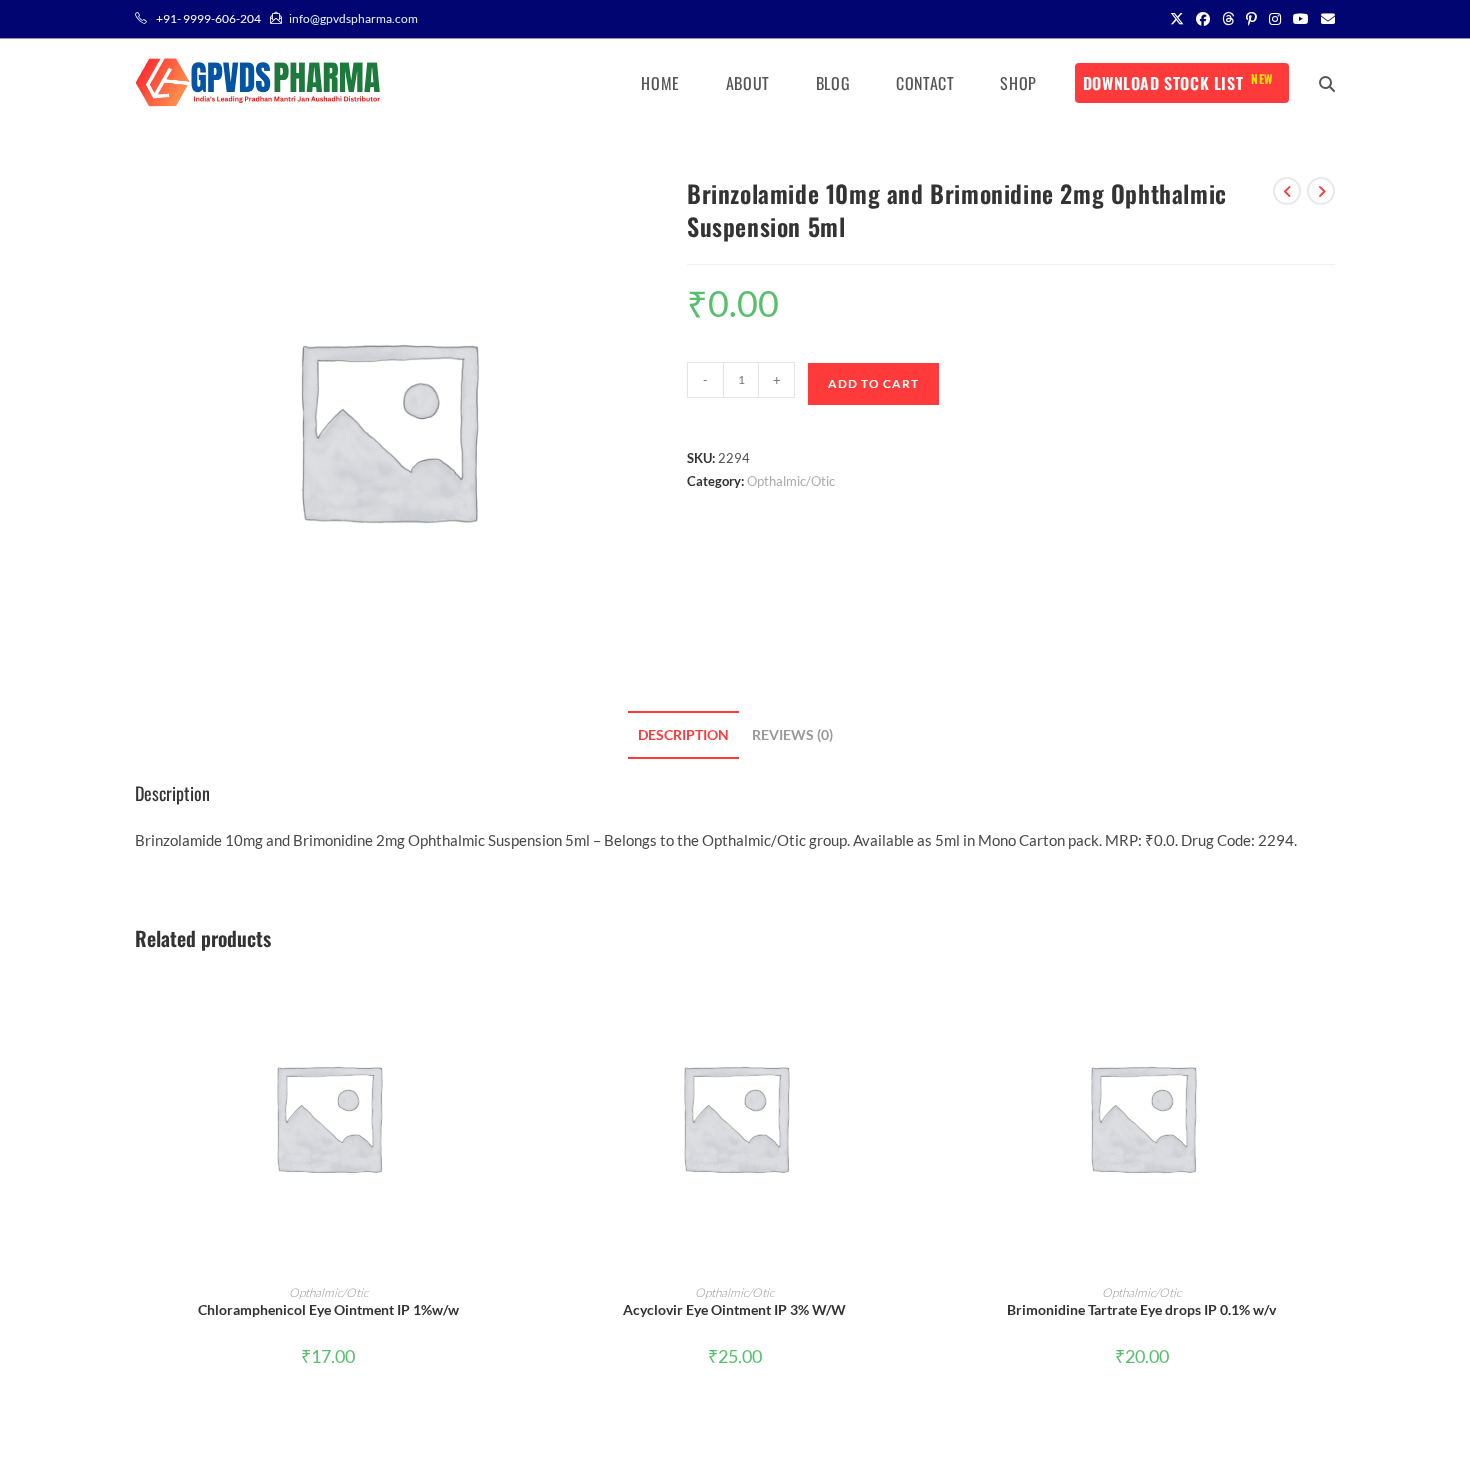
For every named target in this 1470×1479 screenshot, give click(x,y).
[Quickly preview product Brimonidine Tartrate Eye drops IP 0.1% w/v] (1329, 1002)
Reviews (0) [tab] (792, 735)
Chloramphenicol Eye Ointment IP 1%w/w (328, 1309)
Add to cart (873, 383)
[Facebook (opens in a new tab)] (1203, 19)
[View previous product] (1287, 191)
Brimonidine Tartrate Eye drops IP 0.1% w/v (1141, 1309)
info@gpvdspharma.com (353, 18)
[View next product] (1321, 191)
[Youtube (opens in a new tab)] (1301, 19)
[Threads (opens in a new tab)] (1228, 19)
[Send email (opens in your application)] (1325, 19)
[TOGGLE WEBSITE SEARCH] (1327, 83)
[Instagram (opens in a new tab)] (1275, 19)
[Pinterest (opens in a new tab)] (1251, 19)
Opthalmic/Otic (791, 481)
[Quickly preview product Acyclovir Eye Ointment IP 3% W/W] (922, 1002)
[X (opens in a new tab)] (1177, 19)
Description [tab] (683, 735)
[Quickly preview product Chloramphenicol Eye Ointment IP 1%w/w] (515, 1002)
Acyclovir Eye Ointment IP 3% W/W (734, 1309)
